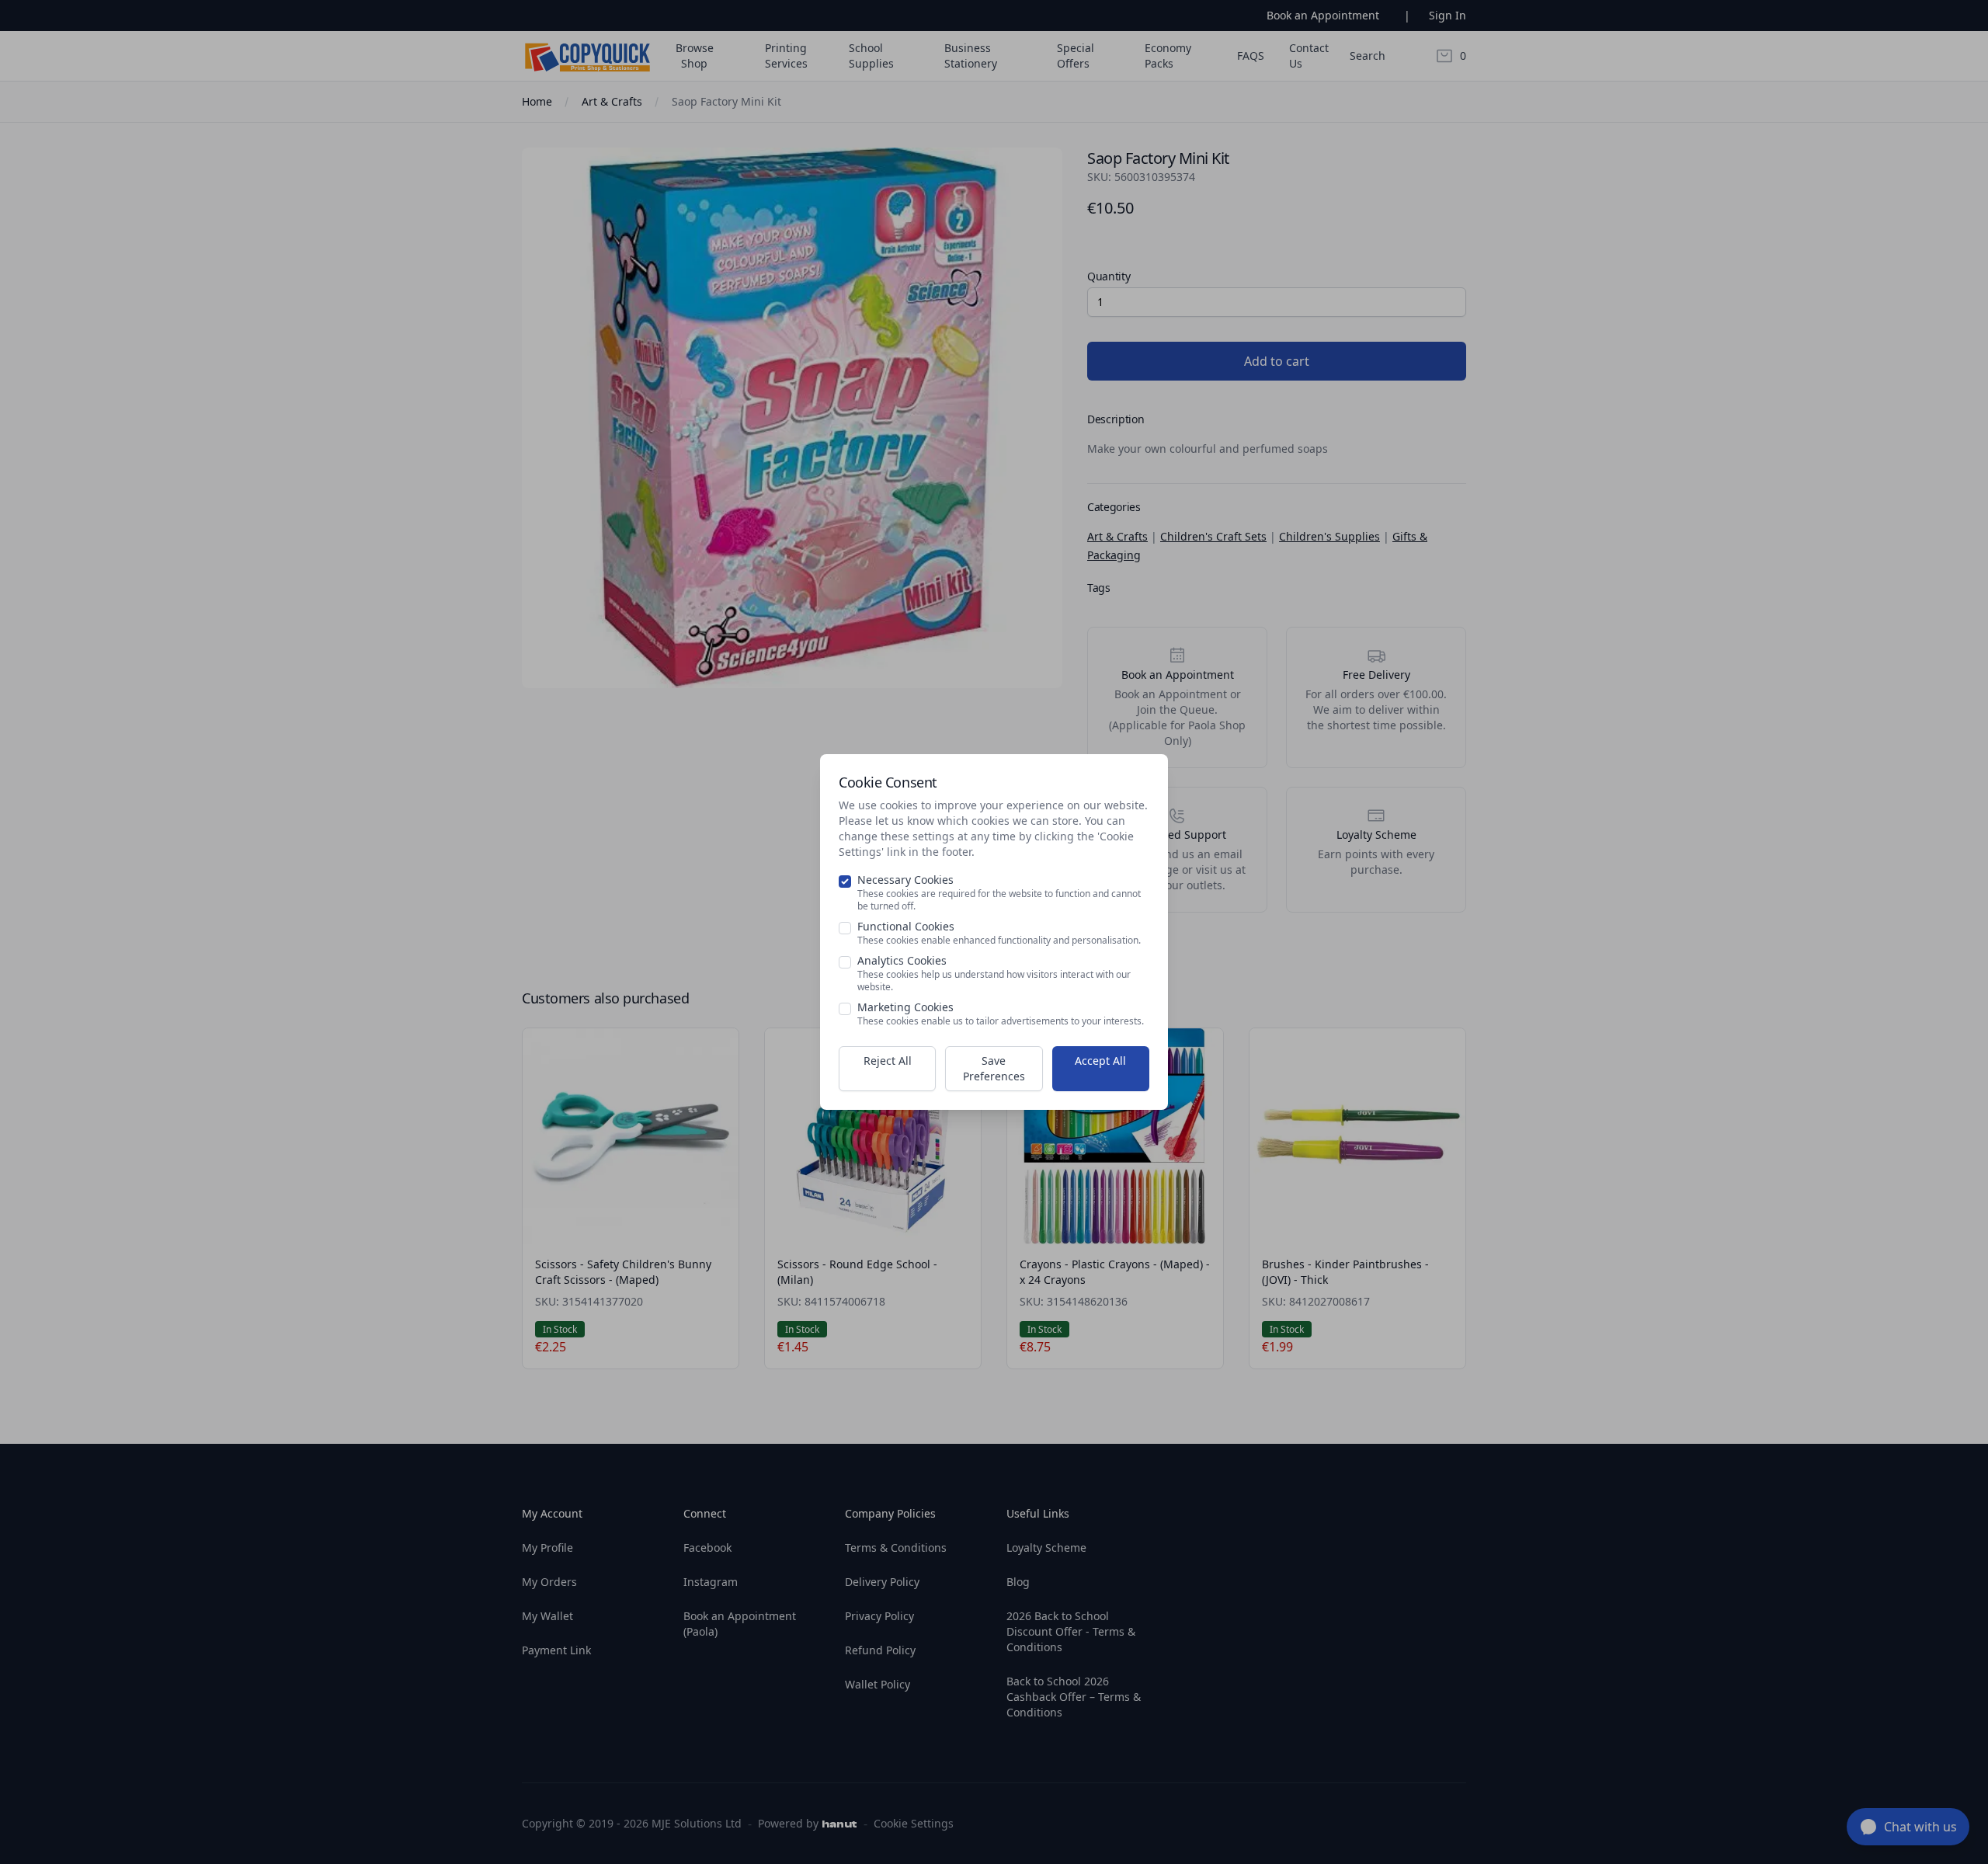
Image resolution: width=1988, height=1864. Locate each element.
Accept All (1100, 1061)
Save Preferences (994, 1068)
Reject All (888, 1061)
